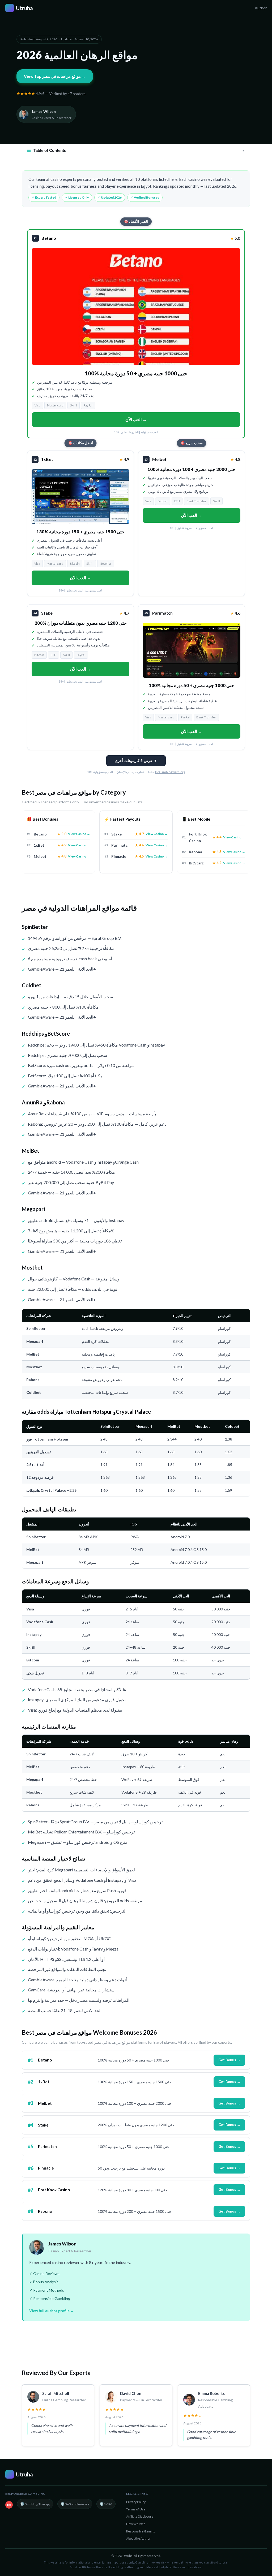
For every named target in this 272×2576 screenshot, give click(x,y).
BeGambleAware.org (170, 772)
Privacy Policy (136, 2502)
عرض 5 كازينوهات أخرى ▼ (136, 761)
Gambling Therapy (35, 2504)
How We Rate (136, 2524)
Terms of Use (136, 2509)
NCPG (106, 2504)
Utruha (20, 8)
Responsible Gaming (141, 2531)
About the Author (138, 2538)
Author (261, 8)
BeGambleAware (75, 2504)
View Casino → (79, 834)
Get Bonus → (229, 2060)
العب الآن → (136, 419)
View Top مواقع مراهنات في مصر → (55, 76)
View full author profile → (52, 2311)
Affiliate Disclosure (140, 2516)
